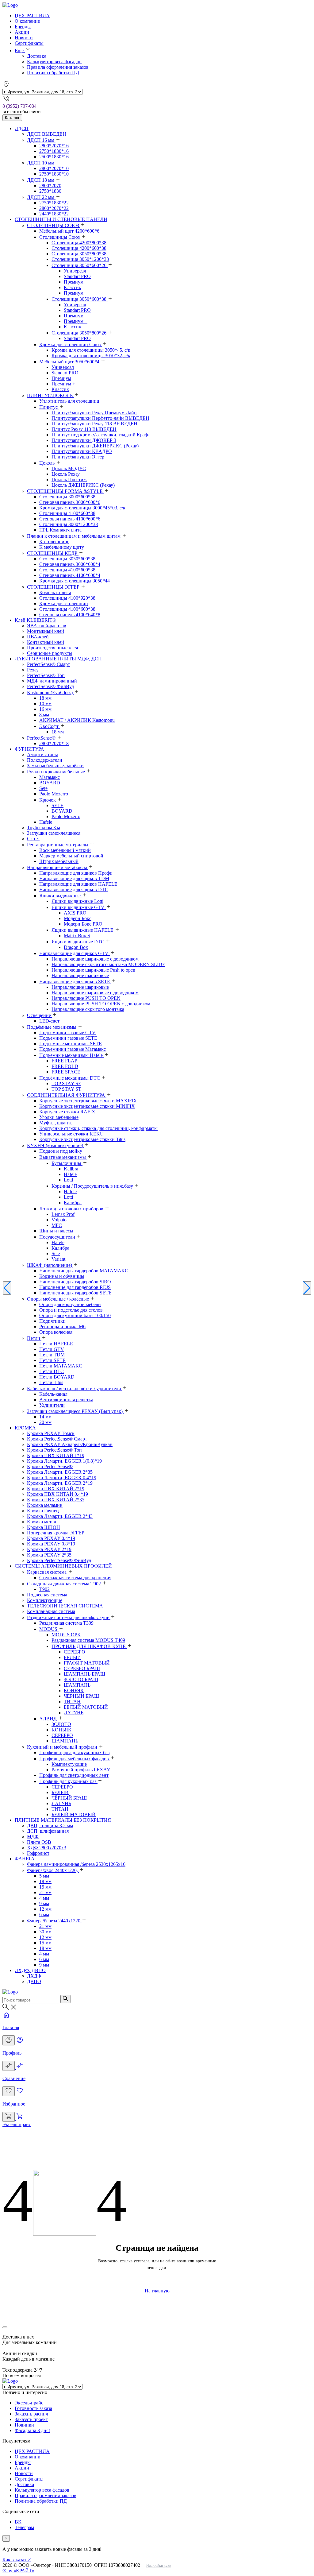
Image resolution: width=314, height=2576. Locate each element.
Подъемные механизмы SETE (71, 1044)
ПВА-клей (38, 637)
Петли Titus (51, 1382)
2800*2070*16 (54, 146)
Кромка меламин (45, 1505)
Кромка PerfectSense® (50, 1466)
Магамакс (50, 777)
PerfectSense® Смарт (48, 664)
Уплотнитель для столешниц (69, 401)
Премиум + (76, 282)
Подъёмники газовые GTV (67, 1033)
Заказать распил (31, 2414)
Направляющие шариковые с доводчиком (95, 959)
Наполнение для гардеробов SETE (75, 1293)
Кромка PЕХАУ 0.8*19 (51, 1544)
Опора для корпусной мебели (70, 1304)
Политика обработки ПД (53, 73)
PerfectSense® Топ (46, 675)
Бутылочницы (67, 1163)
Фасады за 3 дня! (32, 2430)
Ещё (20, 50)
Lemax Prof (63, 1214)
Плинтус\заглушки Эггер (78, 457)
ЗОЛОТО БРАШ (81, 1679)
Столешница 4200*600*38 (79, 248)
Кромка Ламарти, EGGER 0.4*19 (62, 1478)
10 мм (45, 704)
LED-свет (49, 1021)
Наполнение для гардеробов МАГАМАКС (84, 1271)
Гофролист (38, 1853)
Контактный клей (46, 642)
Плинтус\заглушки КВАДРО (82, 451)
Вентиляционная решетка (66, 1400)
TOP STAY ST (66, 1089)
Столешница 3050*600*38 (80, 299)
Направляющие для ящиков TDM (74, 878)
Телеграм (24, 2527)
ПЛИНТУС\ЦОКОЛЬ (50, 395)
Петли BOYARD (57, 1377)
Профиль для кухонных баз (68, 1781)
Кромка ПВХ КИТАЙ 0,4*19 (57, 1494)
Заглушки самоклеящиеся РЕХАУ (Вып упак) (75, 1411)
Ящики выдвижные (61, 896)
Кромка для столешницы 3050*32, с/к (91, 356)
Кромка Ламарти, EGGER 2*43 (60, 1516)
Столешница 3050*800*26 (80, 333)
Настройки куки (159, 2566)
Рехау (33, 670)
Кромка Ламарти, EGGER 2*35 (60, 1472)
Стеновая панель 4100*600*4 (70, 575)
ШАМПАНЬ (77, 1685)
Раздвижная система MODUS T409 (88, 1640)
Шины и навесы (56, 1231)
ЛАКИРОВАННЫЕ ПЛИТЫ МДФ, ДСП (58, 659)
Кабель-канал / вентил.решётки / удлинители (75, 1389)
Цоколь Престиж (69, 480)
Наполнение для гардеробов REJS (75, 1287)
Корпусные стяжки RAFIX (67, 1112)
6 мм (44, 1915)
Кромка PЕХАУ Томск (51, 1433)
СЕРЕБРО (75, 1652)
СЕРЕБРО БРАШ (82, 1668)
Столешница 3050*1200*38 (80, 259)
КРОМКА (25, 1428)
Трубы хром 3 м (44, 828)
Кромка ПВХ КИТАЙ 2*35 (56, 1500)
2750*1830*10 (54, 174)
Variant (58, 1259)
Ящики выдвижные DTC (78, 942)
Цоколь (48, 463)
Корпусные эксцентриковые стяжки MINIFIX (87, 1106)
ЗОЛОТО (61, 1724)
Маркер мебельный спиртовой (71, 856)
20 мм (45, 1422)
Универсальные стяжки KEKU (71, 1134)
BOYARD (50, 783)
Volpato (59, 1220)
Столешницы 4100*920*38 (67, 598)
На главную (157, 2291)
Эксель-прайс (17, 2124)
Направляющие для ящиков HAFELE (78, 884)
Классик (73, 287)
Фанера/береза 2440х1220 (54, 1921)
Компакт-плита (55, 592)
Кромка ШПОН (44, 1527)
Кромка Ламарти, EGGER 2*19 (60, 1483)
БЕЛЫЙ (72, 1657)
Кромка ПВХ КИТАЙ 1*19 (56, 1455)
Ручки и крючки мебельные (57, 772)
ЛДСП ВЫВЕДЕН (47, 134)
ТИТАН (72, 1702)
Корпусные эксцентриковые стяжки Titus (82, 1139)
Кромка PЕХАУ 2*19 (49, 1549)
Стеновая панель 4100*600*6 (70, 519)
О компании (28, 21)
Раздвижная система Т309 (66, 1623)
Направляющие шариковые (80, 975)
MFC (57, 1225)
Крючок (48, 800)
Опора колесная (56, 1332)
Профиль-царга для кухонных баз (74, 1752)
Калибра (73, 1203)
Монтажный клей (46, 631)
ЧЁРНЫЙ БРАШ (81, 1696)
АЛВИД (49, 1719)
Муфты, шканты (56, 1123)
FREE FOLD (65, 1066)
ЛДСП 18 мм (41, 180)
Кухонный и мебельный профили (63, 1747)
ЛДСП (22, 128)
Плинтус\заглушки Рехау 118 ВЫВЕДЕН (94, 424)
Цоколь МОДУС (69, 468)
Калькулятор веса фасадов (54, 62)
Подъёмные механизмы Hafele (72, 1055)
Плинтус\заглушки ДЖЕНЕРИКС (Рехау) (95, 446)
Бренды (23, 27)
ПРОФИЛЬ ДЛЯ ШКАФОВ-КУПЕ (89, 1646)
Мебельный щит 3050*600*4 (70, 362)
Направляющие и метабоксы (58, 867)
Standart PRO (77, 276)
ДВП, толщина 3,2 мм (50, 1826)
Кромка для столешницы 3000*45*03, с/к (82, 508)
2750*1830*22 (54, 203)
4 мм (44, 1898)
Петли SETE (52, 1360)
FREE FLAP (64, 1061)
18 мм (45, 698)
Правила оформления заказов (58, 67)
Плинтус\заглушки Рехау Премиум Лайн (94, 413)
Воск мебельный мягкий (65, 850)
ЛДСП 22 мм (41, 197)
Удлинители (52, 1405)
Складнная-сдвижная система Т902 (65, 1584)
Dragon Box (76, 947)
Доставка (37, 56)
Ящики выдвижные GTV (79, 907)
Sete (43, 788)
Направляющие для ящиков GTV (75, 953)
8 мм (44, 715)
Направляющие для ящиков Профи (76, 873)
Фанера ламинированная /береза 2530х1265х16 (76, 1864)
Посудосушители (58, 1237)
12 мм (45, 1909)
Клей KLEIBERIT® (35, 620)
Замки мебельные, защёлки (55, 766)
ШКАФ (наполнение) (50, 1265)
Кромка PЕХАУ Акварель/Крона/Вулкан (70, 1444)
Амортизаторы (42, 754)
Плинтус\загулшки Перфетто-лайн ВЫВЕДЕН (100, 418)
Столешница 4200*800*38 (79, 243)
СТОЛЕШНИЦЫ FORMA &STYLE (65, 491)
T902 (44, 1589)
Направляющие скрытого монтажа (88, 1009)
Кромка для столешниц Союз (71, 344)
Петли (34, 1338)
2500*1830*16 (54, 157)
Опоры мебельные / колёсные (59, 1299)
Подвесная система (47, 1595)
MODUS (49, 1629)
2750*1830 (50, 191)
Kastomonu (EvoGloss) (50, 692)
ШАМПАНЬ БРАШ (84, 1674)
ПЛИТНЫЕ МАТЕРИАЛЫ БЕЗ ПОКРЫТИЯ (63, 1820)
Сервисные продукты (50, 653)
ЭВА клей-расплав (47, 626)
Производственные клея (52, 648)
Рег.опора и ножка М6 (62, 1327)
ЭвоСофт (50, 726)
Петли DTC (52, 1371)
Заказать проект (31, 2419)
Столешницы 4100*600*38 (67, 513)
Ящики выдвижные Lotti (77, 901)
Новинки (24, 2425)
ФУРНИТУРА (29, 749)
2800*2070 (50, 186)
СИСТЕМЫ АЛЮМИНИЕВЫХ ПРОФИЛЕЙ (63, 1566)
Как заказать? (17, 2560)
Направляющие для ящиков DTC (74, 890)
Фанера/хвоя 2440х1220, (53, 1870)
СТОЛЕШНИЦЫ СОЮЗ (54, 225)
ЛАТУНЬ (74, 1713)
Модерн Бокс (78, 918)
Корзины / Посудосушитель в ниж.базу (93, 1186)
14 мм (45, 1417)
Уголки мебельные (59, 1117)
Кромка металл (43, 1522)
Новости (24, 38)
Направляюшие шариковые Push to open (93, 970)
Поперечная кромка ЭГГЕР (56, 1533)
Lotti (68, 1180)
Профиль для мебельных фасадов (75, 1759)
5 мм (44, 1876)
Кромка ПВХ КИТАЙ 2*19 (56, 1489)
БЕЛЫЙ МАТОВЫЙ (86, 1707)
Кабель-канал (53, 1394)
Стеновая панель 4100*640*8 (70, 615)
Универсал (75, 271)
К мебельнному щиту (62, 547)
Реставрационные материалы (58, 845)
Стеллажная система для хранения (75, 1578)
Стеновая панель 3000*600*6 (70, 502)
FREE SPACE (66, 1072)
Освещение (40, 1015)
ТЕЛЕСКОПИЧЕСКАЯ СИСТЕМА (65, 1606)
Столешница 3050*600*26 (80, 265)
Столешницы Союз (60, 237)
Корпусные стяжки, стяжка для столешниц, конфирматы (98, 1128)
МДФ (33, 1837)
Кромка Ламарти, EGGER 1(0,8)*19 (64, 1461)
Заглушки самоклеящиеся (54, 833)
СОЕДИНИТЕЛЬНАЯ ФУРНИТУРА (67, 1095)
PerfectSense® (42, 738)
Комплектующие (45, 1600)
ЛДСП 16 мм (41, 140)
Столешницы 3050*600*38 (67, 559)
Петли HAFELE (56, 1344)
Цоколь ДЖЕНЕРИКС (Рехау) (83, 485)
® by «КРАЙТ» (18, 2571)
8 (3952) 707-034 (19, 106)
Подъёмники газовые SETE (68, 1038)
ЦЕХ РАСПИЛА (32, 15)
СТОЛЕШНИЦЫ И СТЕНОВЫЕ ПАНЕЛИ (61, 219)
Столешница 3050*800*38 (79, 254)
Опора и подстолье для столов (71, 1310)
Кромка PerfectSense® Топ (54, 1450)
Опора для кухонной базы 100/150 (75, 1315)
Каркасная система (47, 1572)
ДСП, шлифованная (48, 1831)
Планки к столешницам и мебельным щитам (74, 536)
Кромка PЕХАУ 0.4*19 (51, 1538)
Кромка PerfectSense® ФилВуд (59, 1560)
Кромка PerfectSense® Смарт (57, 1439)
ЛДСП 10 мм (41, 163)
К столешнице (54, 542)
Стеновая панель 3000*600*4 (70, 564)
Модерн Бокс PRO (83, 924)
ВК (18, 2522)
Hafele (46, 822)
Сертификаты (29, 43)
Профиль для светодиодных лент (74, 1775)
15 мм (45, 1887)
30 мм (45, 1932)
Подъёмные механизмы (52, 1027)
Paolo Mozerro (54, 794)
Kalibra (71, 1169)
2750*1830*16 (54, 151)
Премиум (74, 293)
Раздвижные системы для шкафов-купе (69, 1617)
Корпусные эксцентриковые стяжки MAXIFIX (88, 1101)
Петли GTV (52, 1349)
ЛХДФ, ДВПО (30, 1970)
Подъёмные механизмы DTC (70, 1078)
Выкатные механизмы (63, 1157)
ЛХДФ (34, 1976)
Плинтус (49, 407)
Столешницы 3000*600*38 (67, 497)
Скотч (33, 839)
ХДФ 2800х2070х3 (47, 1848)
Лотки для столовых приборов (72, 1209)
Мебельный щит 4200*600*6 (69, 231)
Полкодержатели (45, 760)
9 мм (44, 1903)
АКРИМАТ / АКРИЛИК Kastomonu (77, 720)
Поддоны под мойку (61, 1151)
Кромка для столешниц (64, 603)
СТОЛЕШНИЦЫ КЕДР (53, 553)
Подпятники (52, 1321)
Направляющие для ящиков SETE (75, 982)
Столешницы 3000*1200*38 (69, 524)
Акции (22, 32)
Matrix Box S (77, 936)
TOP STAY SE (66, 1083)
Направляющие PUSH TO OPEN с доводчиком (101, 1004)
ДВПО (34, 1981)
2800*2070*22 (54, 208)
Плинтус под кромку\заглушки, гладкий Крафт (101, 435)
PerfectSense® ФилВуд (50, 686)
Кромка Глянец (43, 1511)
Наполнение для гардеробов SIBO (75, 1282)
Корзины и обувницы (62, 1276)
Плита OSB (39, 1842)
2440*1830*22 (54, 214)
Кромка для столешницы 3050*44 (75, 581)
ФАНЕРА (25, 1859)
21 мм (45, 1892)
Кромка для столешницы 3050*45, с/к (91, 350)
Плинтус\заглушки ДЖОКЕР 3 (84, 440)
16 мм (45, 709)
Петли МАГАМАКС (61, 1366)
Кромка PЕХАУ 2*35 (49, 1555)
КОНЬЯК (74, 1690)
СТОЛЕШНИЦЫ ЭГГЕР (54, 587)
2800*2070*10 (54, 168)
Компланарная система (51, 1611)
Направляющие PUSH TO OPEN (86, 998)
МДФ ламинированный (52, 681)
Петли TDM (52, 1355)
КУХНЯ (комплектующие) (56, 1145)
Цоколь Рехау (66, 474)
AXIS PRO (75, 913)
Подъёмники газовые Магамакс (73, 1049)
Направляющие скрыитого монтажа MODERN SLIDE (108, 964)
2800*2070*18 (54, 743)
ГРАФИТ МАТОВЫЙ (87, 1663)
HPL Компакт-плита (60, 530)
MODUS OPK (66, 1635)
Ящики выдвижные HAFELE (83, 930)
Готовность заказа (33, 2408)
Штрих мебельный (59, 861)
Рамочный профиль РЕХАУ (81, 1770)
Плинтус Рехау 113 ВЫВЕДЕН (84, 429)
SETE (57, 805)
